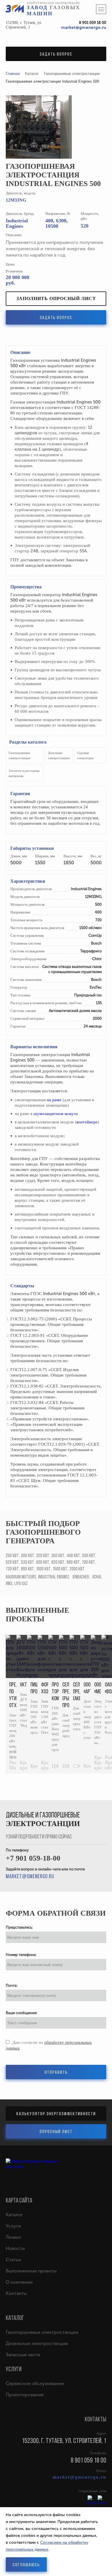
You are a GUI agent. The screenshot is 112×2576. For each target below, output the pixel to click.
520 (85, 226)
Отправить (56, 2073)
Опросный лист (56, 2132)
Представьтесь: (19, 1927)
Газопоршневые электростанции (42, 2332)
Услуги (13, 2226)
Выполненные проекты (37, 1615)
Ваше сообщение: (22, 2013)
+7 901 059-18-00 (33, 1858)
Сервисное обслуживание (35, 2383)
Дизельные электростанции (37, 2343)
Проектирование (25, 2395)
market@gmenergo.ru (84, 28)
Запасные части (23, 2355)
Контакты (16, 2293)
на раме (54, 1100)
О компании (19, 2282)
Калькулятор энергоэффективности (56, 2114)
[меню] (101, 9)
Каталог (14, 2215)
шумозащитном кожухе (56, 1114)
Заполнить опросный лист (56, 298)
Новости (15, 2248)
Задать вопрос (56, 54)
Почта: (12, 1985)
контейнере (87, 1122)
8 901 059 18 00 (93, 23)
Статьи (13, 2260)
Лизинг (14, 2237)
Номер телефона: (21, 1955)
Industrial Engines (17, 223)
